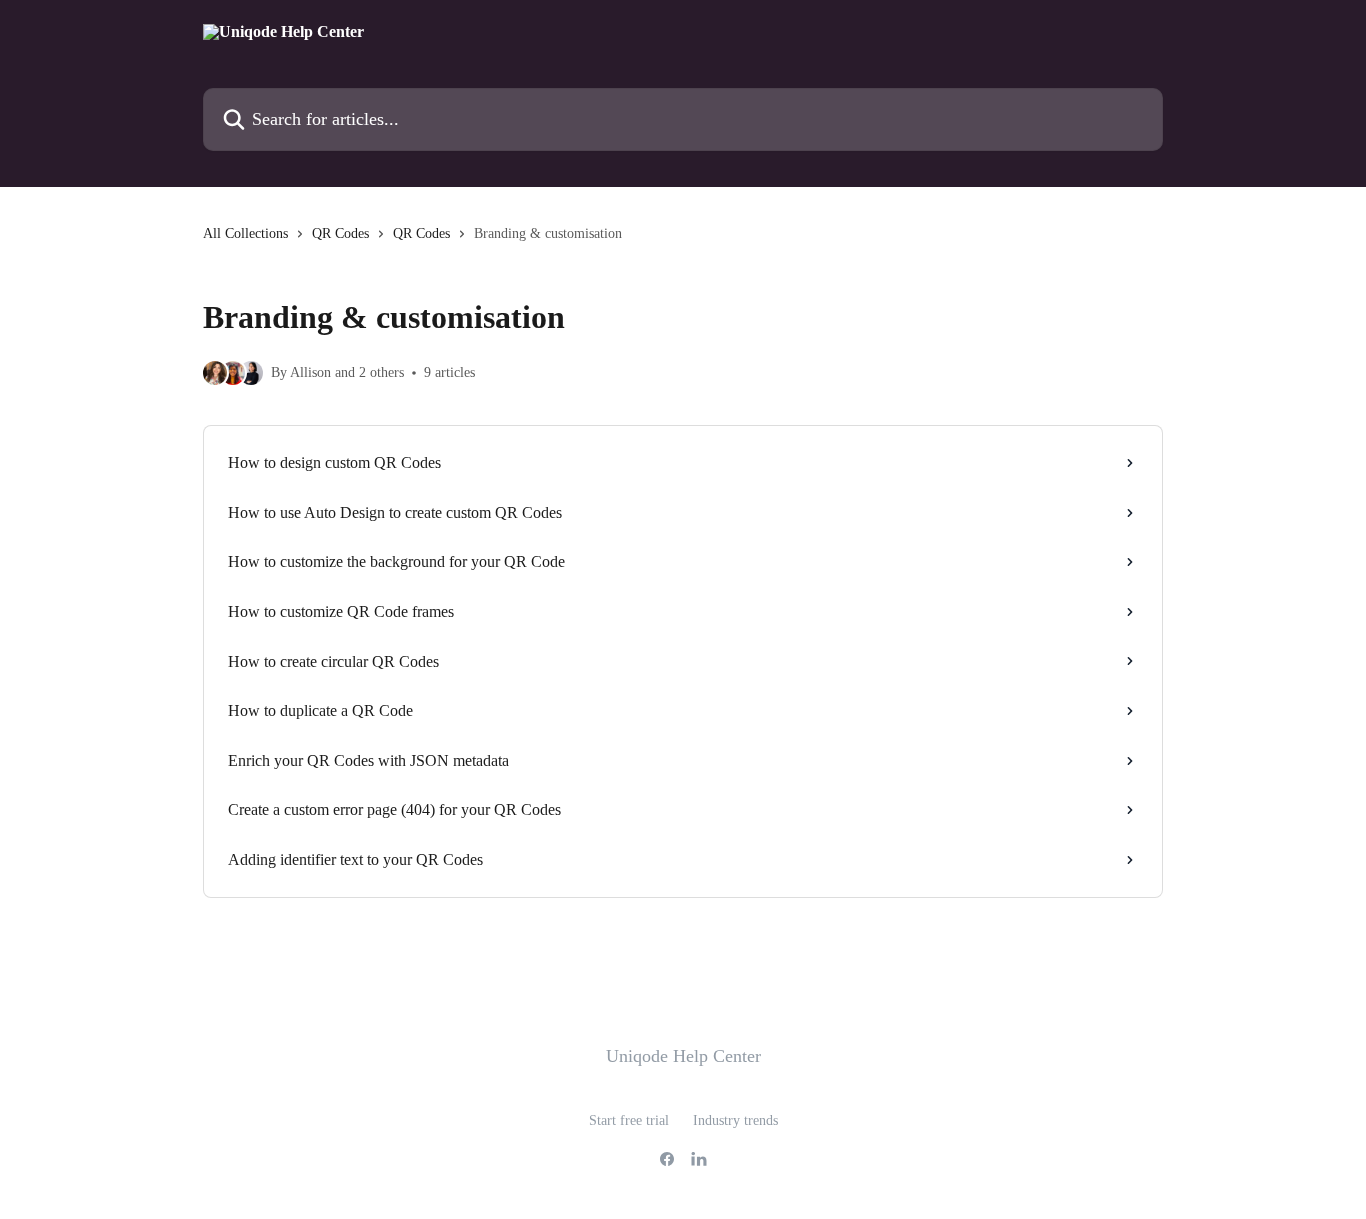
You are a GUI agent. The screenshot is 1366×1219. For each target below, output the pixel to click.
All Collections (245, 233)
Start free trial (629, 1120)
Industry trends (735, 1120)
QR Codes (340, 233)
